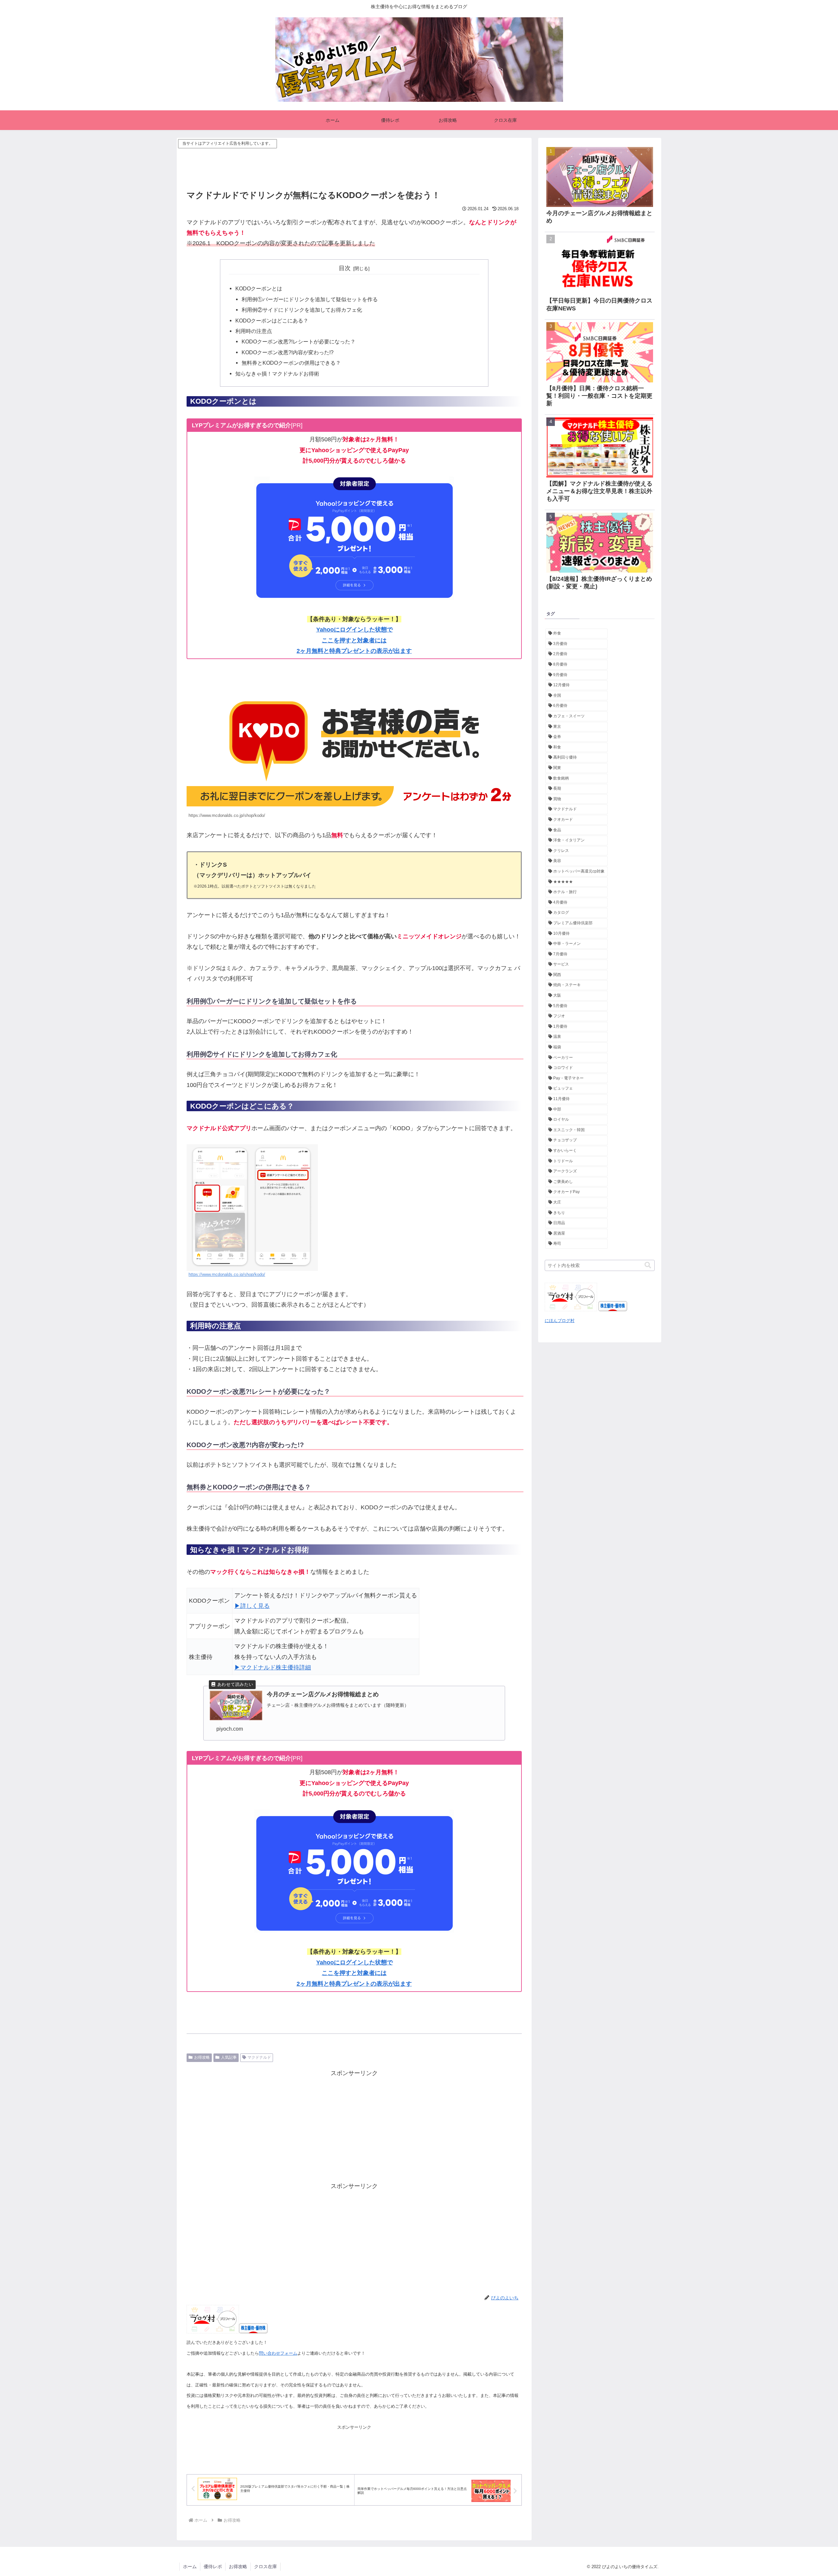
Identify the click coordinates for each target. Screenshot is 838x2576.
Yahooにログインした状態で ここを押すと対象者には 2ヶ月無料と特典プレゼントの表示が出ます (354, 640)
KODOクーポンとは (259, 288)
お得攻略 (202, 2057)
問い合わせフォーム (278, 2353)
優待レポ (213, 2567)
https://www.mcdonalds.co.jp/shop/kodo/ (227, 1275)
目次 (345, 268)
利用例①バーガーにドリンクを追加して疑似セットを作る (310, 299)
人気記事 (229, 2057)
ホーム (190, 2567)
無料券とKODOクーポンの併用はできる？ (291, 363)
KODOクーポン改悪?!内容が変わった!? (288, 352)
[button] (648, 1265)
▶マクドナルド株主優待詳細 (273, 1667)
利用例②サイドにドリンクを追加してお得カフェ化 (302, 310)
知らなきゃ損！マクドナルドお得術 (277, 374)
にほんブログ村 (560, 1321)
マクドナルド (259, 2057)
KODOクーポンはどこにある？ (272, 321)
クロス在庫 (265, 2567)
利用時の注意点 (254, 331)
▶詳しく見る (252, 1606)
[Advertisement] (354, 165)
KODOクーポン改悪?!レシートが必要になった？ (299, 341)
